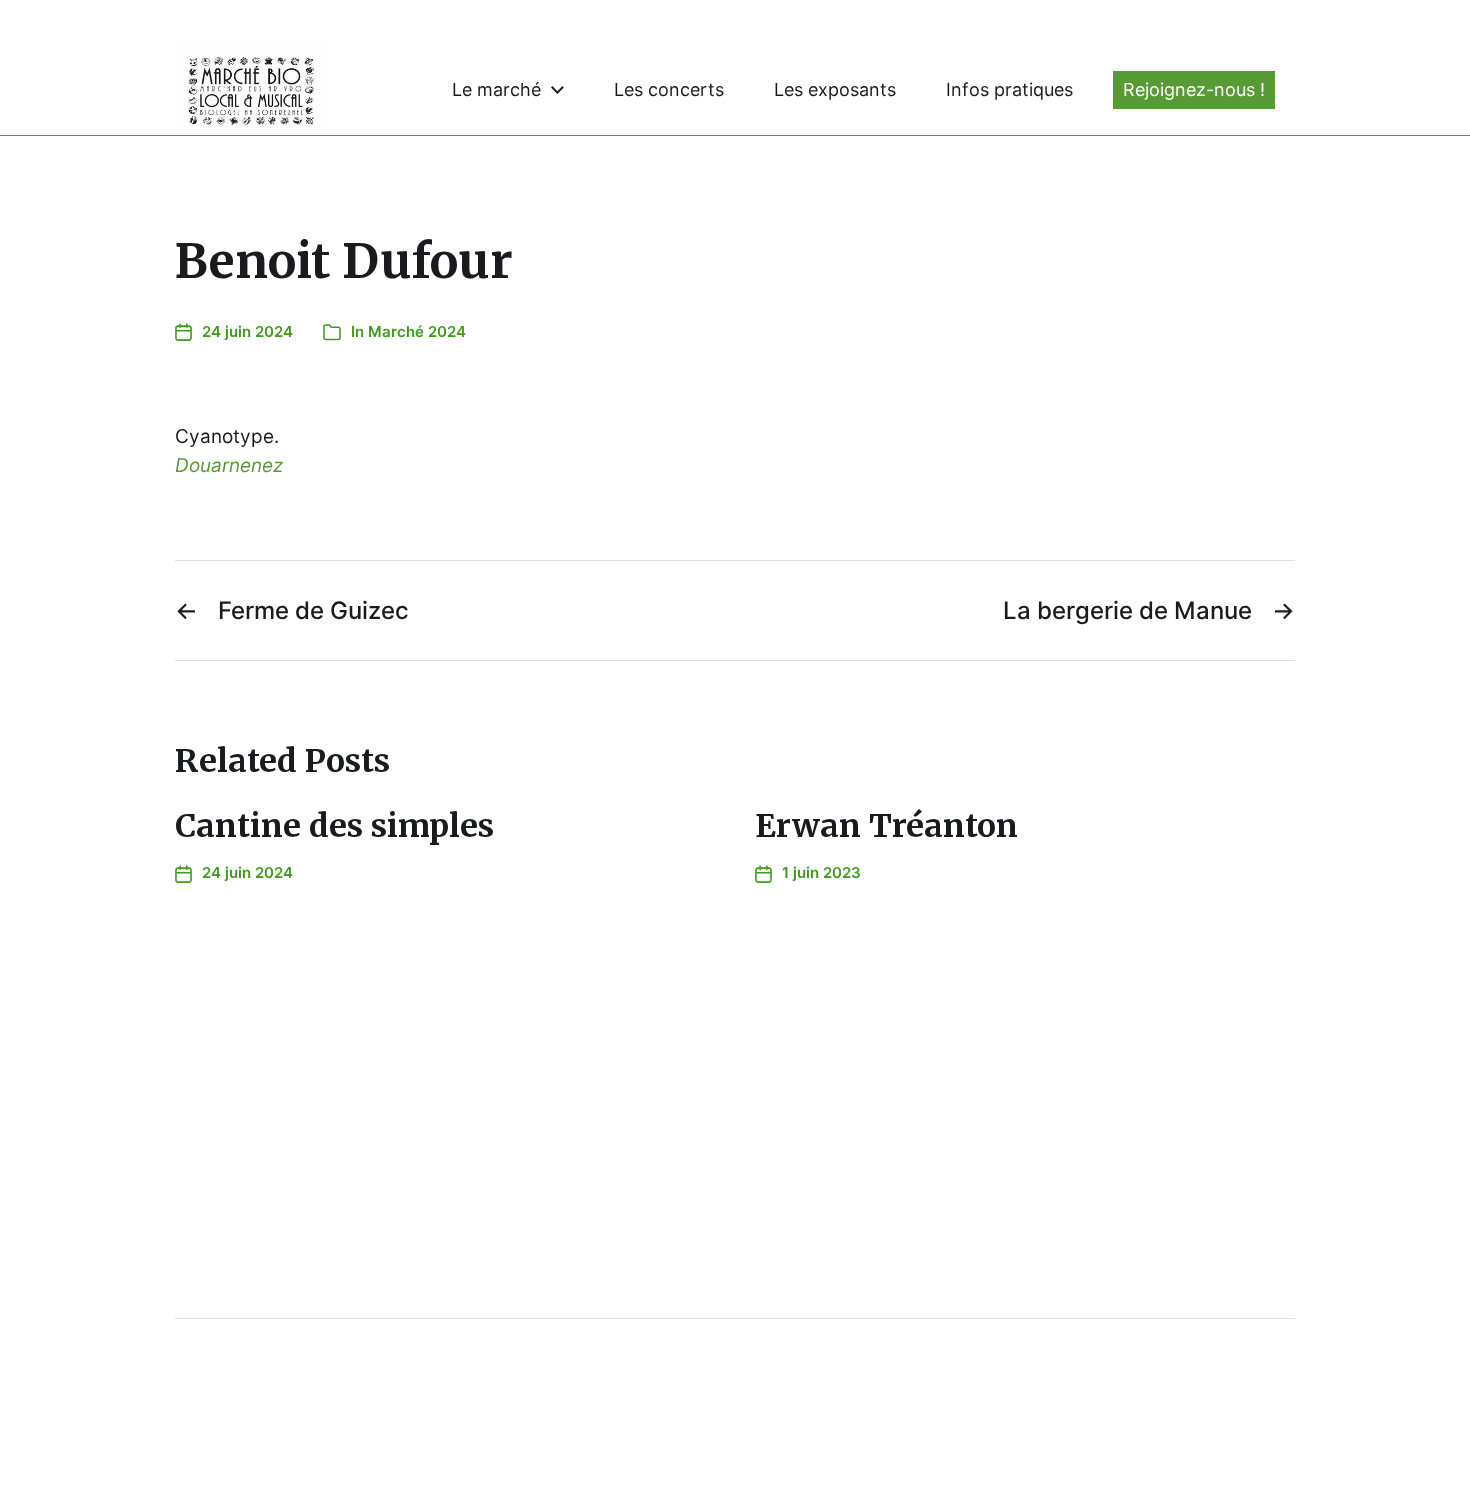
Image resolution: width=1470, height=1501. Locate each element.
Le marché (496, 90)
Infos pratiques (1009, 90)
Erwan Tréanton (886, 826)
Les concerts (669, 90)
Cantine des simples (334, 826)
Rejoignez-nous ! (1194, 90)
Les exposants (835, 90)
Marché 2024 (417, 331)
